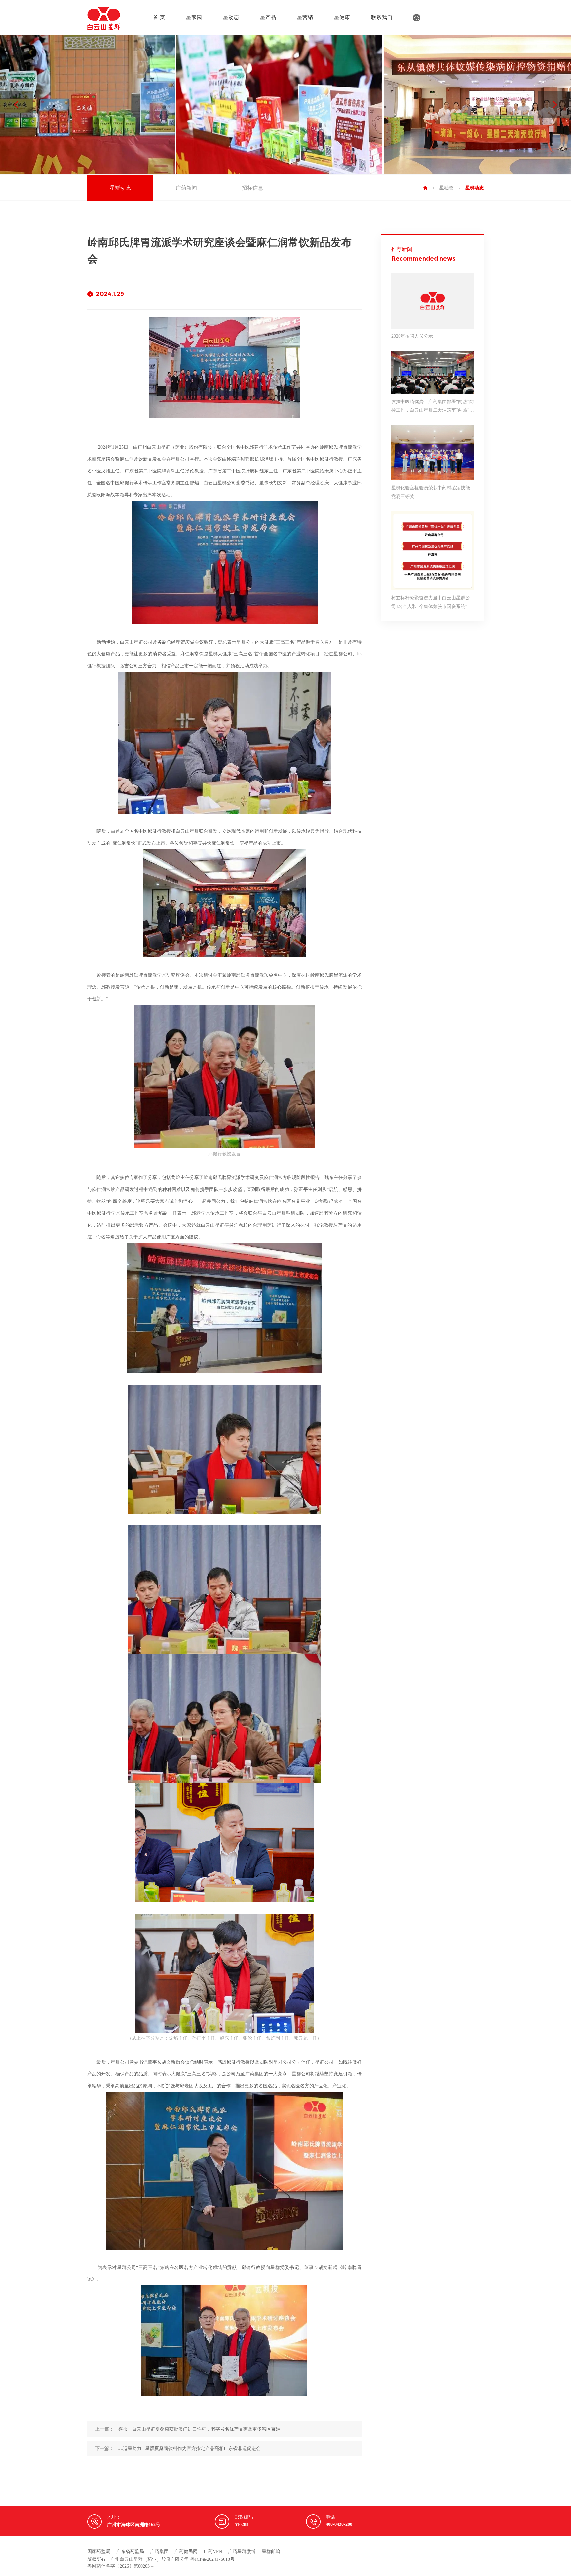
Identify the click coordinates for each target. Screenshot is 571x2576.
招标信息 (252, 188)
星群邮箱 (271, 2551)
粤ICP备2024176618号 (212, 2559)
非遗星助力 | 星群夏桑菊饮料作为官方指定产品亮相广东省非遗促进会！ (192, 2448)
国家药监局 (99, 2551)
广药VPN (213, 2551)
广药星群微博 (242, 2551)
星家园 (194, 17)
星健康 (342, 17)
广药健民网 (186, 2551)
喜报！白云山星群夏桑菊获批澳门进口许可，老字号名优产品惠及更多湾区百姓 (199, 2429)
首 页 (159, 17)
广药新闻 (186, 188)
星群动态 (120, 188)
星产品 (268, 17)
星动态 (231, 17)
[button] (554, 105)
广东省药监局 (130, 2551)
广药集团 (159, 2551)
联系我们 (382, 17)
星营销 (305, 17)
